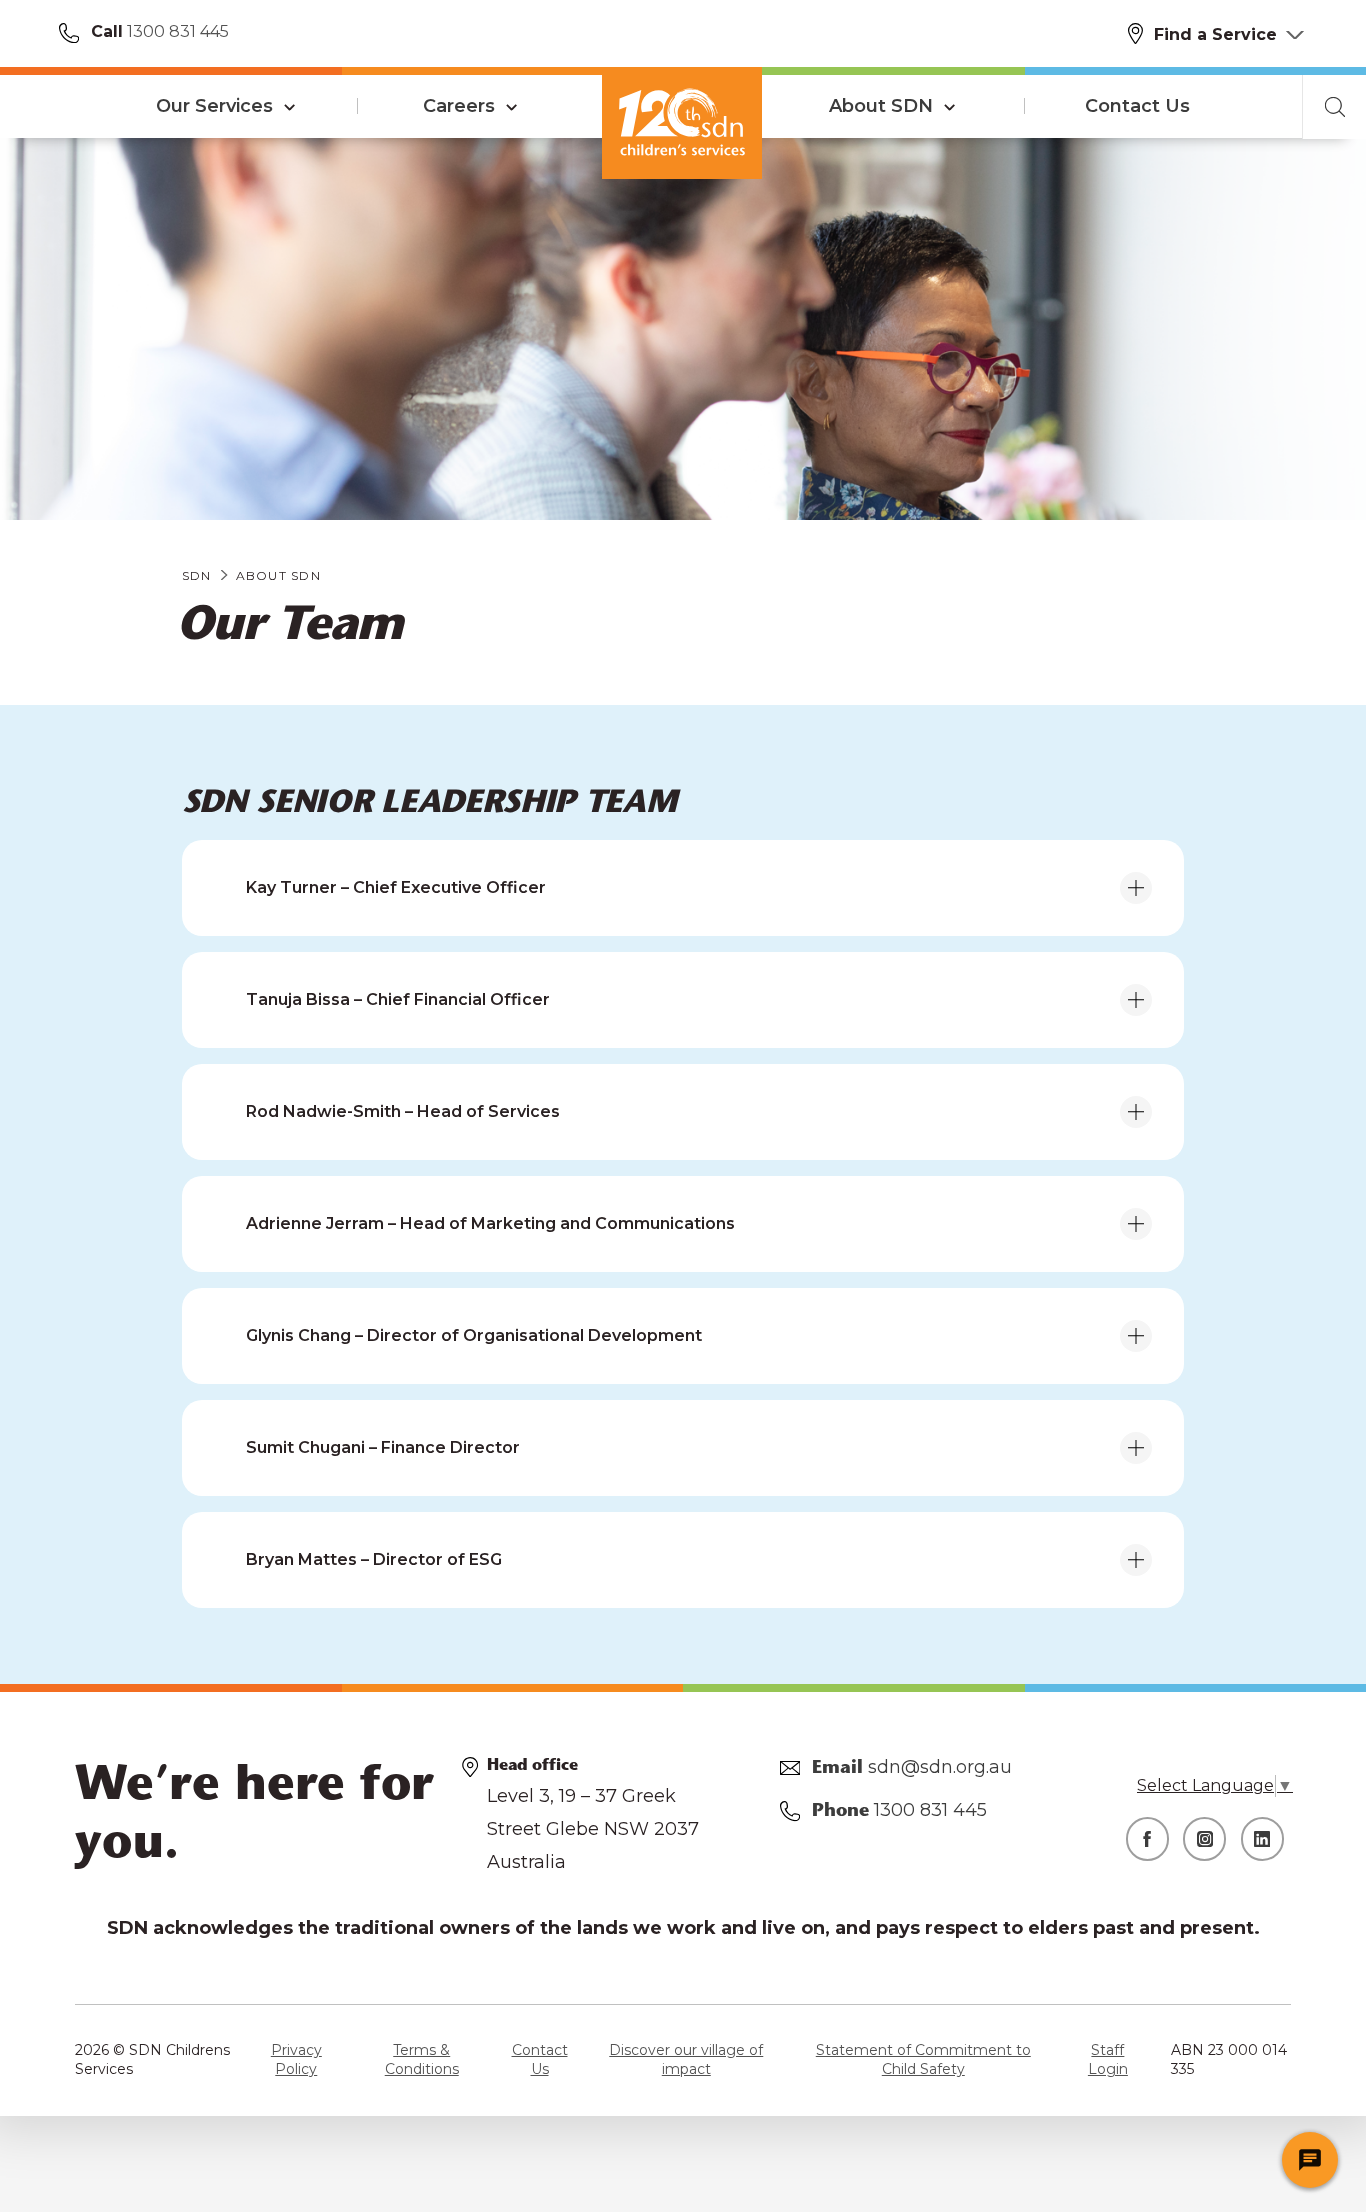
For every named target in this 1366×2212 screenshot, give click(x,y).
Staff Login (1108, 2060)
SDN (197, 575)
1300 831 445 (176, 31)
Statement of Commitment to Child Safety (923, 2060)
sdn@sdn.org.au (940, 1767)
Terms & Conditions (422, 2060)
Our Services (214, 106)
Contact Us (1137, 106)
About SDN (881, 106)
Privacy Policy (296, 2060)
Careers (459, 106)
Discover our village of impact (686, 2060)
